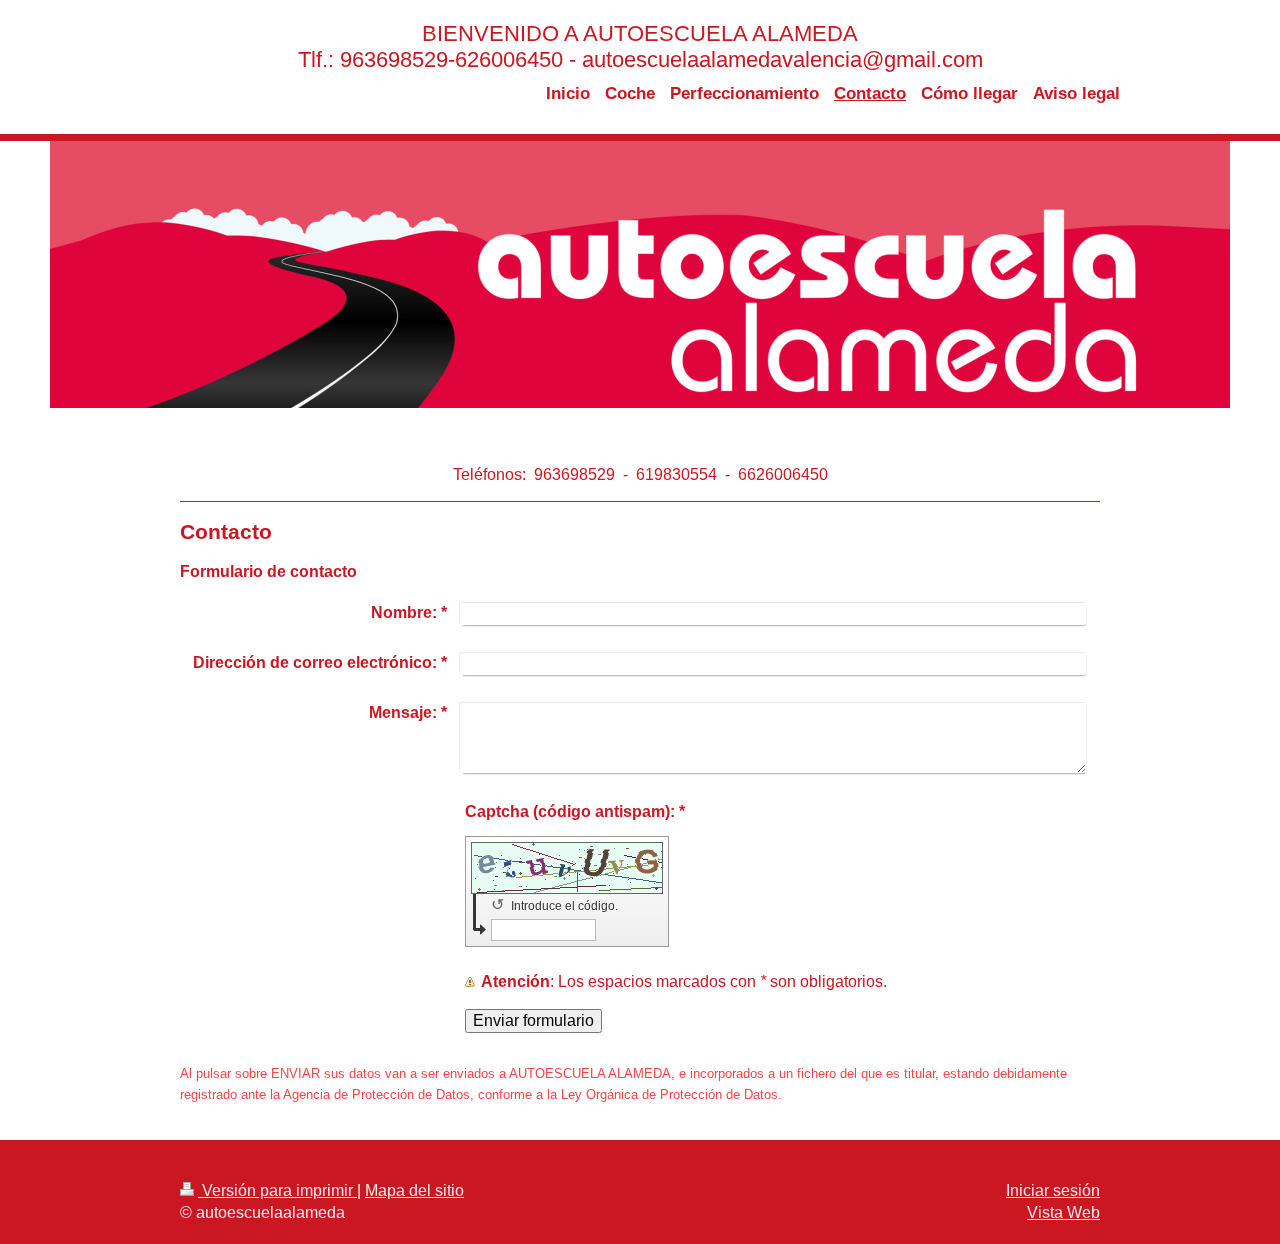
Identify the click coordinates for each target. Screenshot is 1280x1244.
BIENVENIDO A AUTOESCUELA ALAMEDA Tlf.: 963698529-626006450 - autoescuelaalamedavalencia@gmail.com (640, 46)
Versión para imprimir (277, 1190)
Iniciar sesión (1053, 1190)
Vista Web (1063, 1212)
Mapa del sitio (414, 1190)
